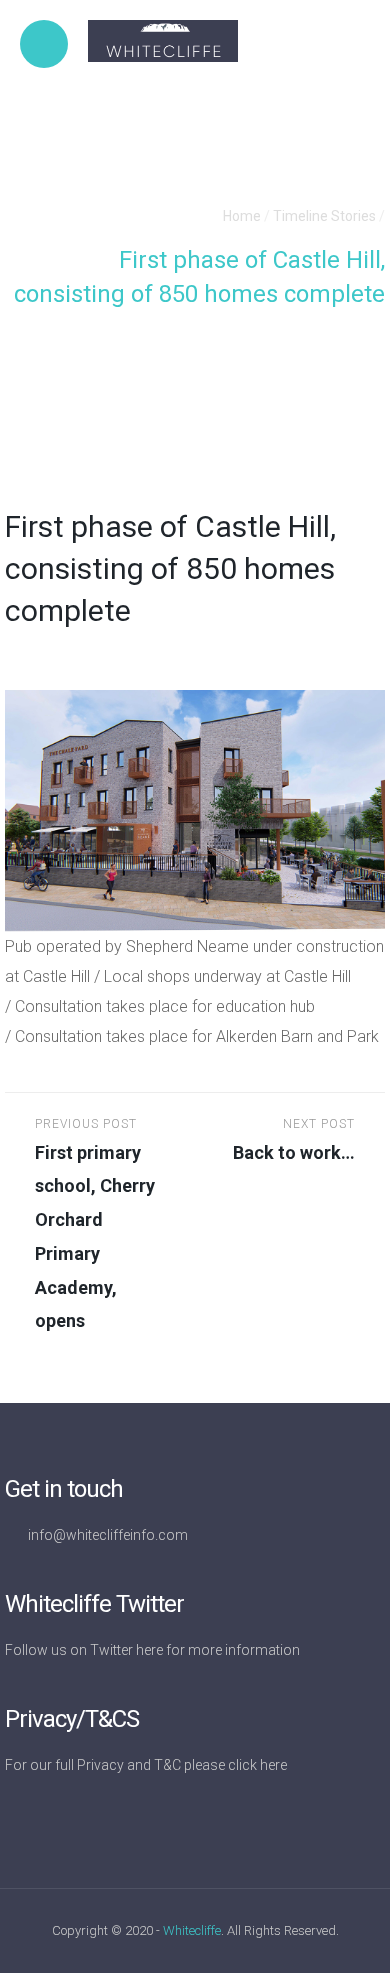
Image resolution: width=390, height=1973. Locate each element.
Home (242, 216)
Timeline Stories (324, 216)
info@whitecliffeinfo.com (108, 1535)
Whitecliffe (192, 1930)
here (149, 1650)
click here (257, 1765)
